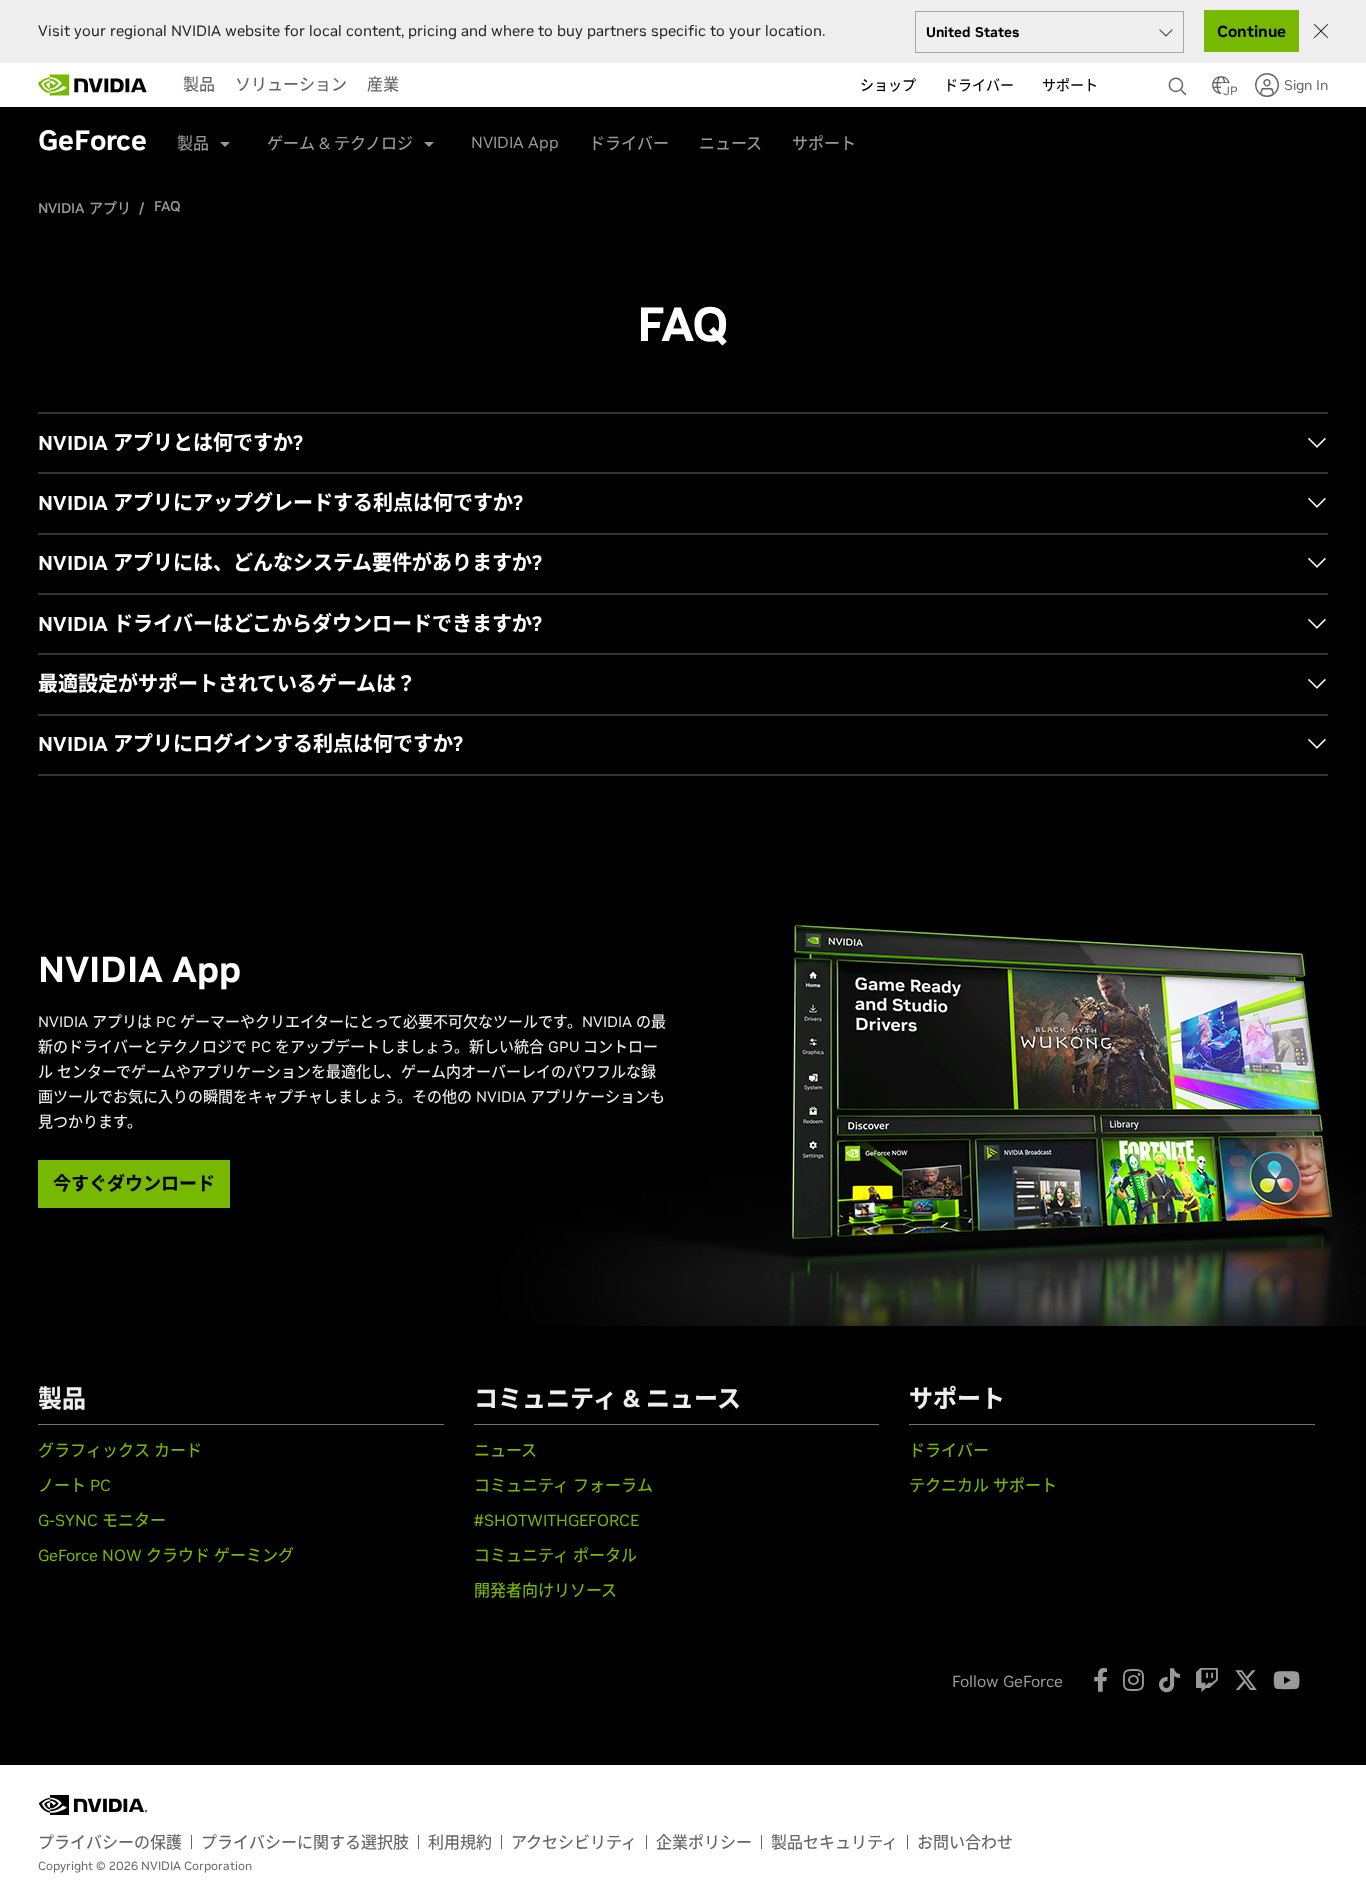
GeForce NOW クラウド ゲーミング (166, 1555)
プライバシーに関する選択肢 (305, 1842)
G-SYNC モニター (102, 1520)
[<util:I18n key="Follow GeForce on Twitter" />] (1246, 1680)
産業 (383, 84)
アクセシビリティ (574, 1842)
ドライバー (629, 143)
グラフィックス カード (120, 1450)
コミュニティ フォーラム (563, 1485)
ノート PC (74, 1485)
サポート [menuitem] (1070, 85)
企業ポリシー (704, 1842)
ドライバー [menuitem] (979, 85)
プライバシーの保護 (110, 1842)
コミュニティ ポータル (555, 1555)
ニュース (730, 143)
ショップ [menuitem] (888, 85)
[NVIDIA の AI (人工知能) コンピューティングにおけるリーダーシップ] (93, 85)
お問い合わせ (965, 1842)
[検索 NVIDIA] (1180, 81)
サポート (824, 143)
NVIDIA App (515, 142)
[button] (1221, 91)
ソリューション (291, 84)
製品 (199, 84)
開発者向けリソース (545, 1590)
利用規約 (460, 1842)
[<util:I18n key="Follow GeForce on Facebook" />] (1100, 1680)
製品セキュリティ (834, 1842)
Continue (1251, 31)
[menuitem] (199, 84)
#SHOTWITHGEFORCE (556, 1520)
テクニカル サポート (983, 1485)
